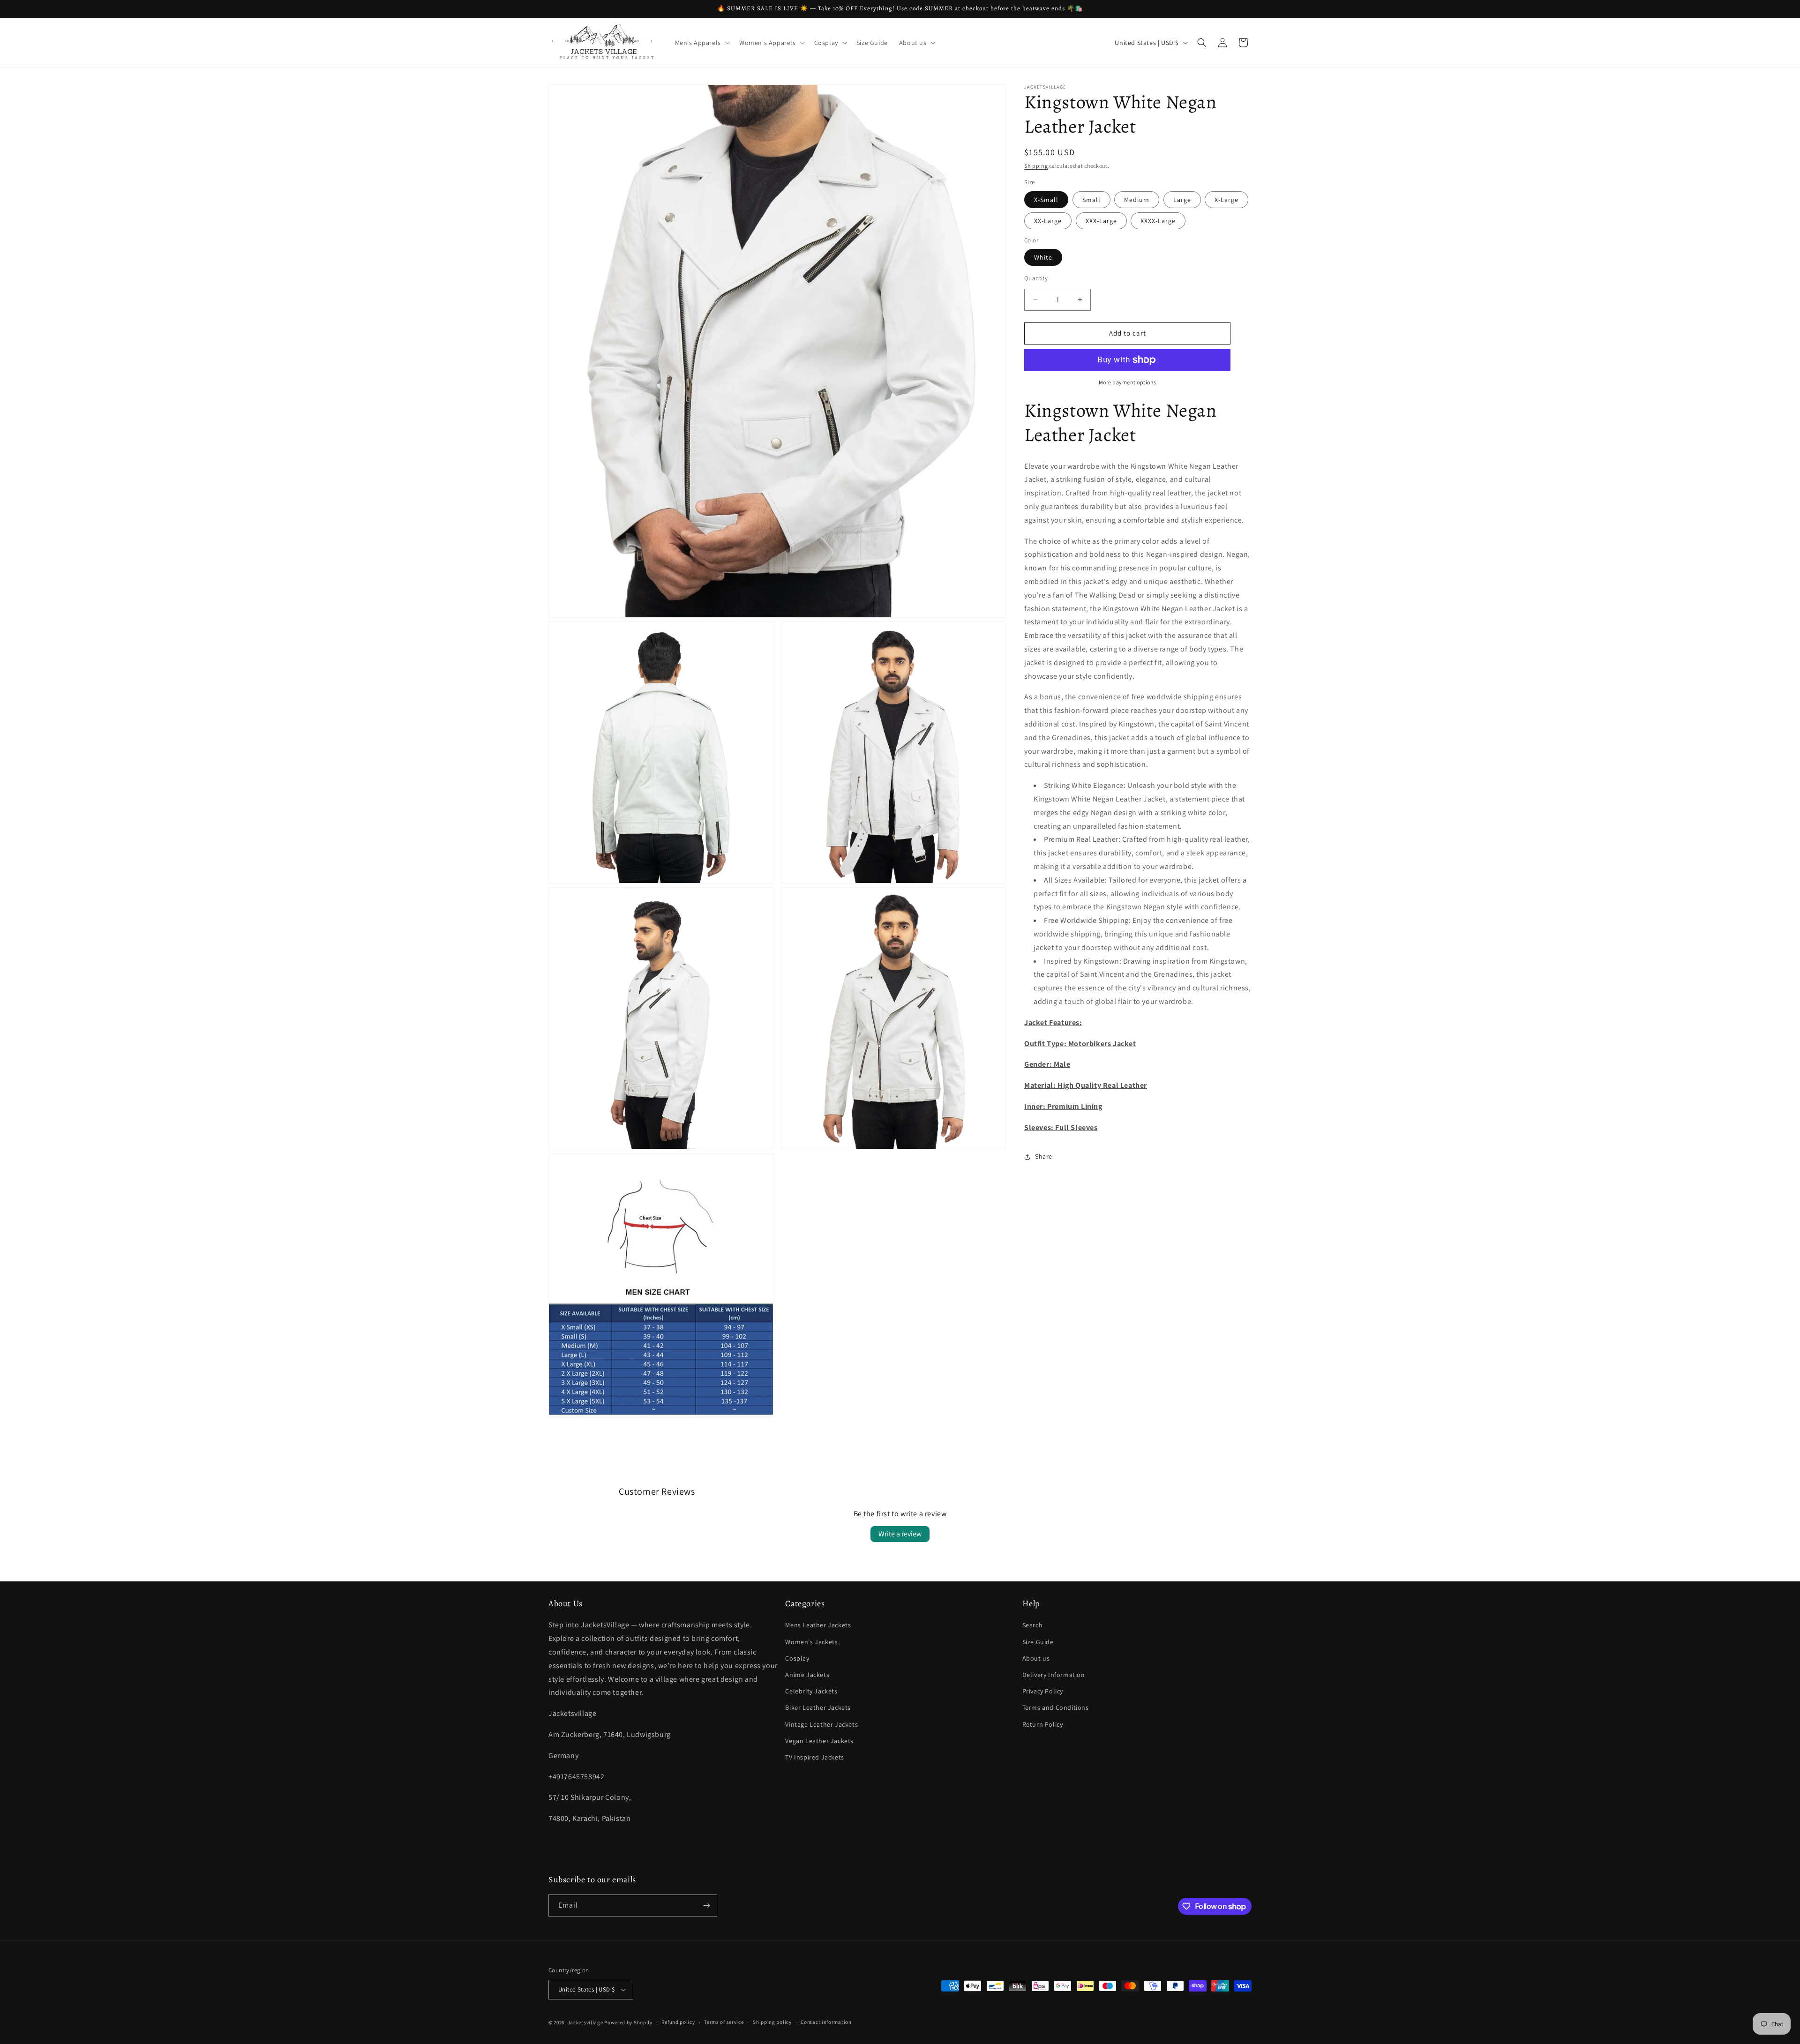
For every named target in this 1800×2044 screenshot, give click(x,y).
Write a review (900, 1534)
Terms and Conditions (1056, 1708)
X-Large (1226, 200)
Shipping (1036, 166)
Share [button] (1044, 1156)
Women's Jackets (811, 1642)
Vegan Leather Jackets (819, 1741)
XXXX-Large (1158, 221)
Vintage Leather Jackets (821, 1724)
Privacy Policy (1043, 1691)
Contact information (826, 2022)
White (1043, 257)
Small (1091, 200)
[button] (701, 43)
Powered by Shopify (628, 2022)
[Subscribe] (706, 1905)
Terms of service (724, 2022)
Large (1182, 200)
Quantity (1036, 278)
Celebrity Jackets (811, 1691)
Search (1033, 1625)
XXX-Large (1101, 221)
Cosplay (797, 1658)
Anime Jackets (807, 1675)
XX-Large (1048, 221)
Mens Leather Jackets (818, 1625)
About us (1036, 1658)
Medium (1137, 200)
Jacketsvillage (585, 2022)
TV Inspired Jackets (814, 1757)
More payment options (1128, 382)
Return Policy (1043, 1724)
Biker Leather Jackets (818, 1708)
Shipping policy (772, 2022)
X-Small (1046, 200)
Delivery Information (1054, 1675)
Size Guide (1038, 1642)
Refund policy (678, 2022)
